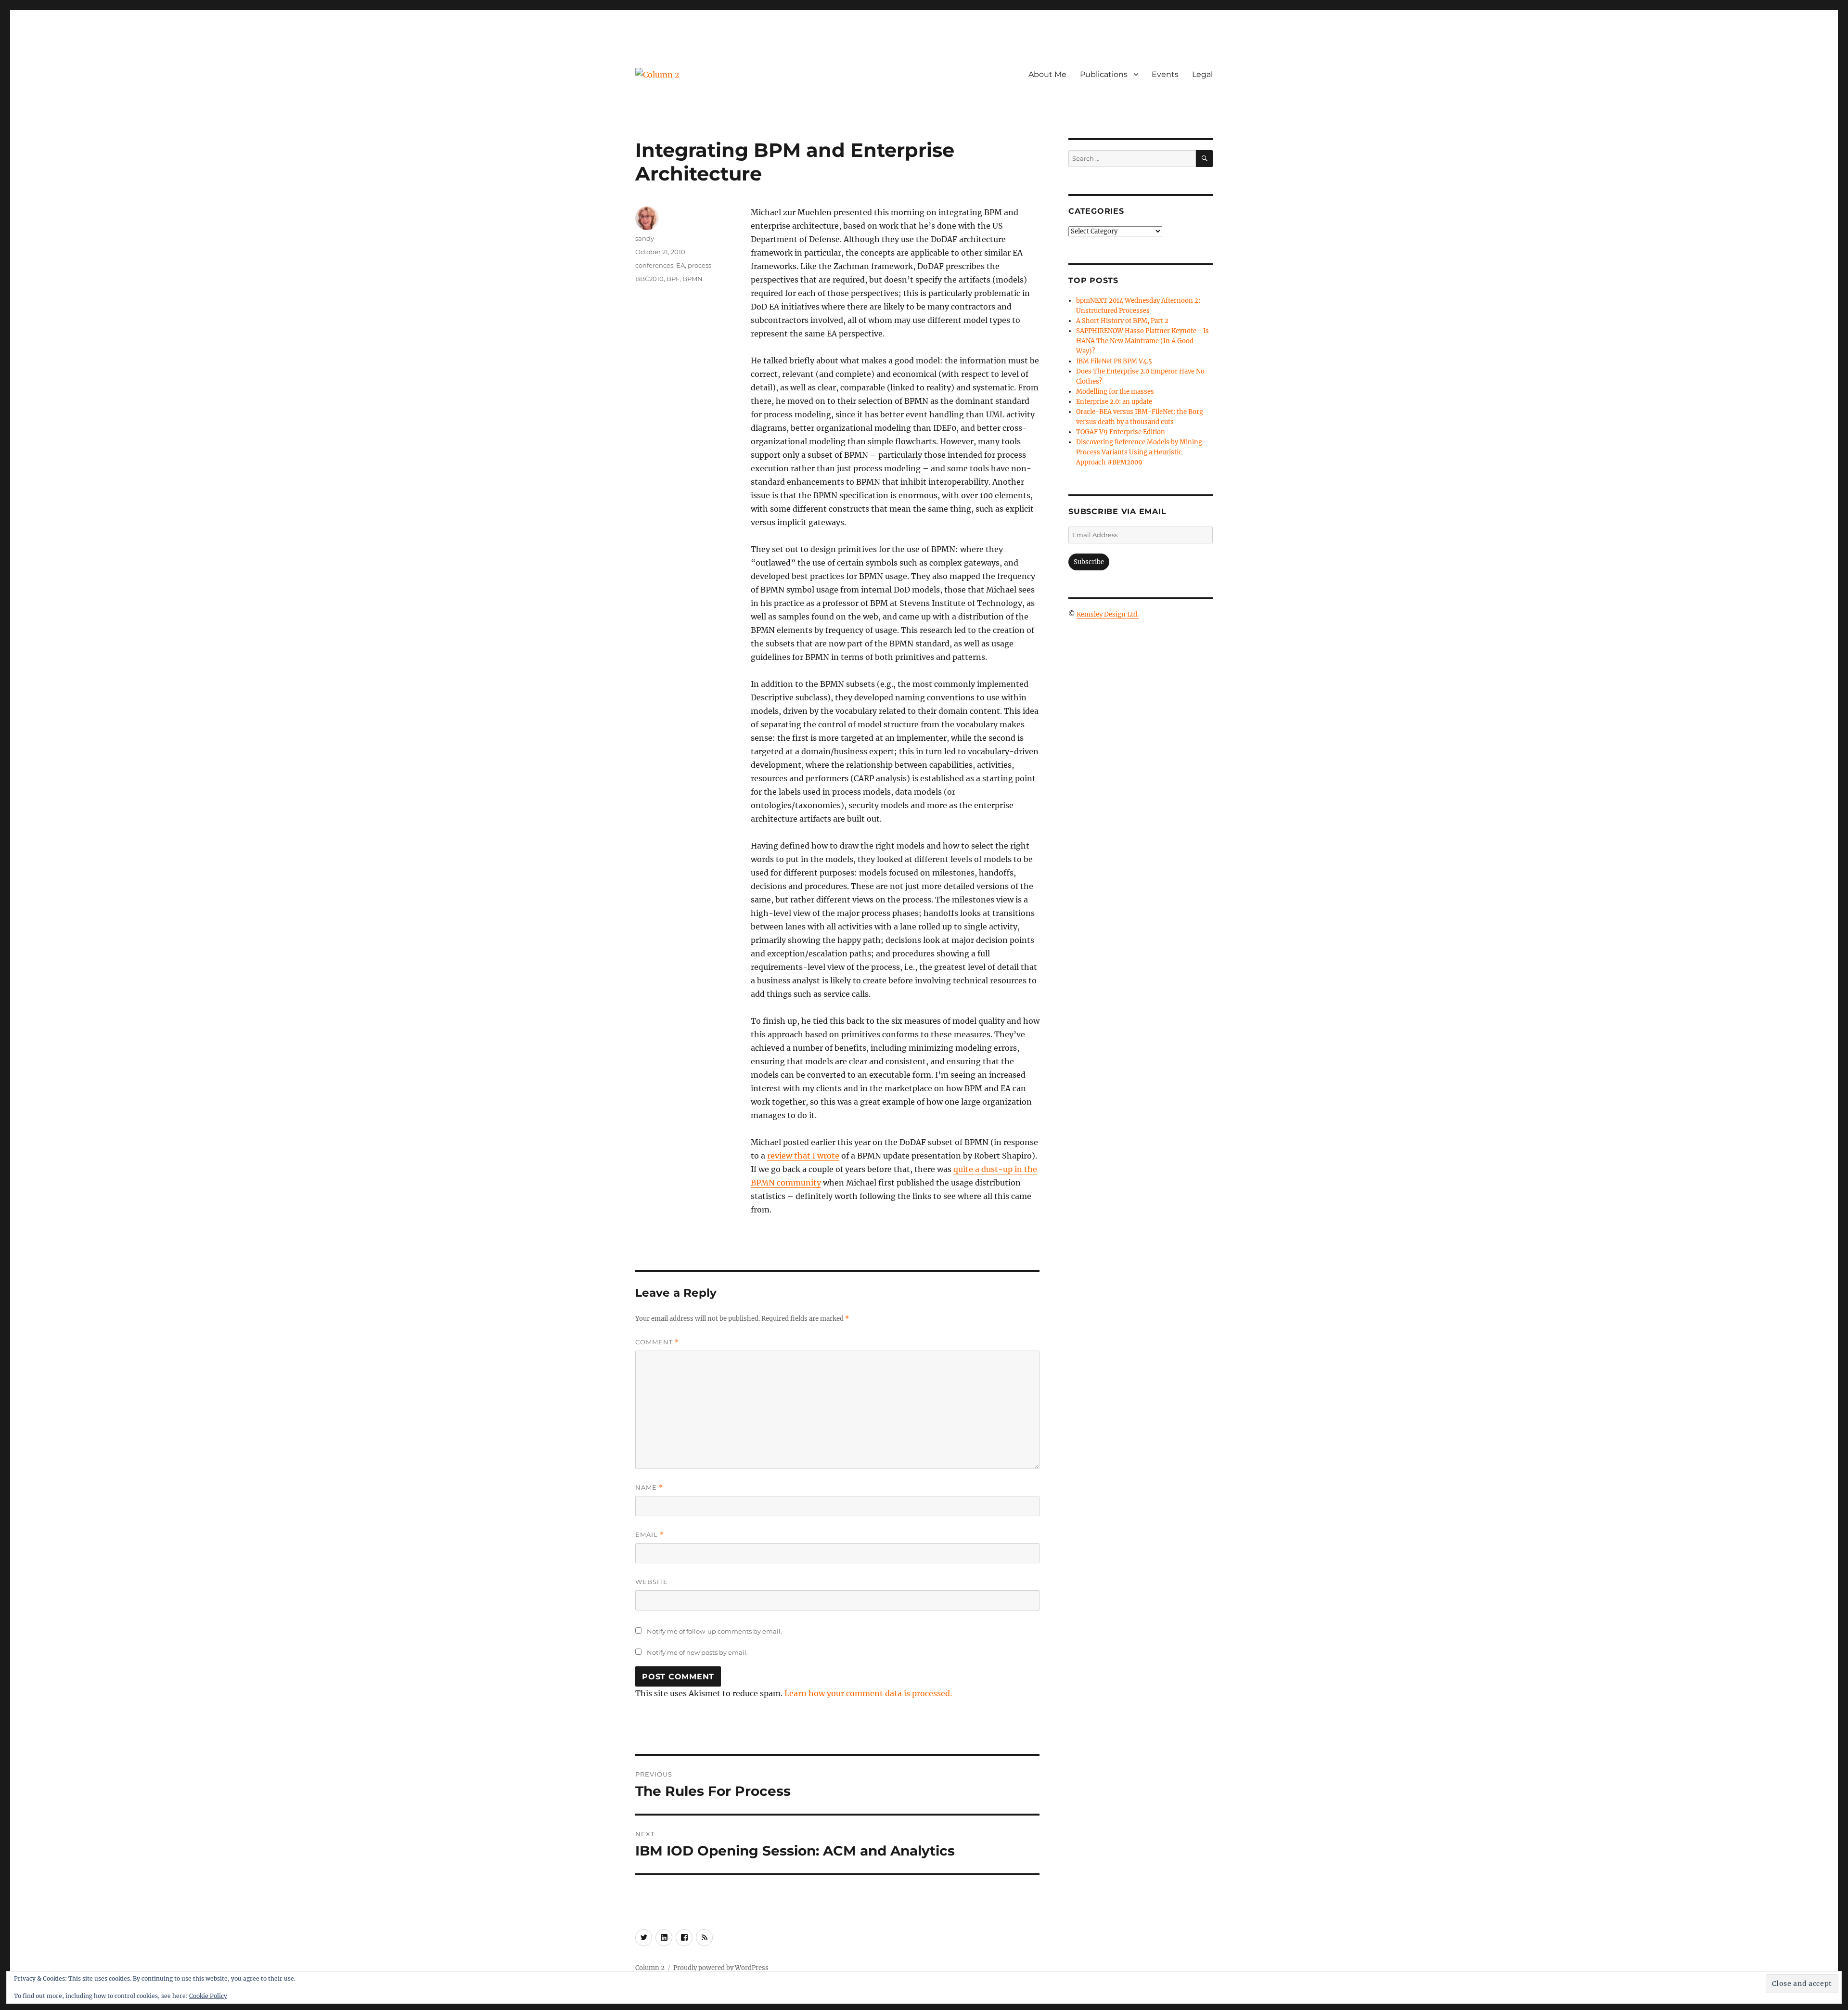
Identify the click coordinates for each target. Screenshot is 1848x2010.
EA (680, 265)
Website (652, 1582)
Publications (1104, 74)
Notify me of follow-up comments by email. (714, 1631)
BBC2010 (649, 279)
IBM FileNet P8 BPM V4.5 (1114, 361)
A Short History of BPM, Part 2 (1122, 321)
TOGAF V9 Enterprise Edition (1121, 432)
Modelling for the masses (1115, 392)
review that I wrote (803, 1156)
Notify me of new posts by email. (697, 1652)
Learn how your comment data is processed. (868, 1693)
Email (650, 1535)
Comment (657, 1342)
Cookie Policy (208, 1996)
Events (1165, 74)
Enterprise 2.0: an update (1114, 402)
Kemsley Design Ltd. (1108, 614)
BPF (673, 279)
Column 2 (650, 1968)
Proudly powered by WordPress (721, 1968)
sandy (645, 238)
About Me (1047, 74)
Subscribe (1089, 562)
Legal (1202, 74)
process (699, 265)
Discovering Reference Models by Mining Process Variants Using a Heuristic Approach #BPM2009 (1139, 452)
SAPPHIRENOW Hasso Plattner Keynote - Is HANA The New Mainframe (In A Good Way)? (1142, 341)
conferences (654, 265)
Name (649, 1488)
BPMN (693, 279)
